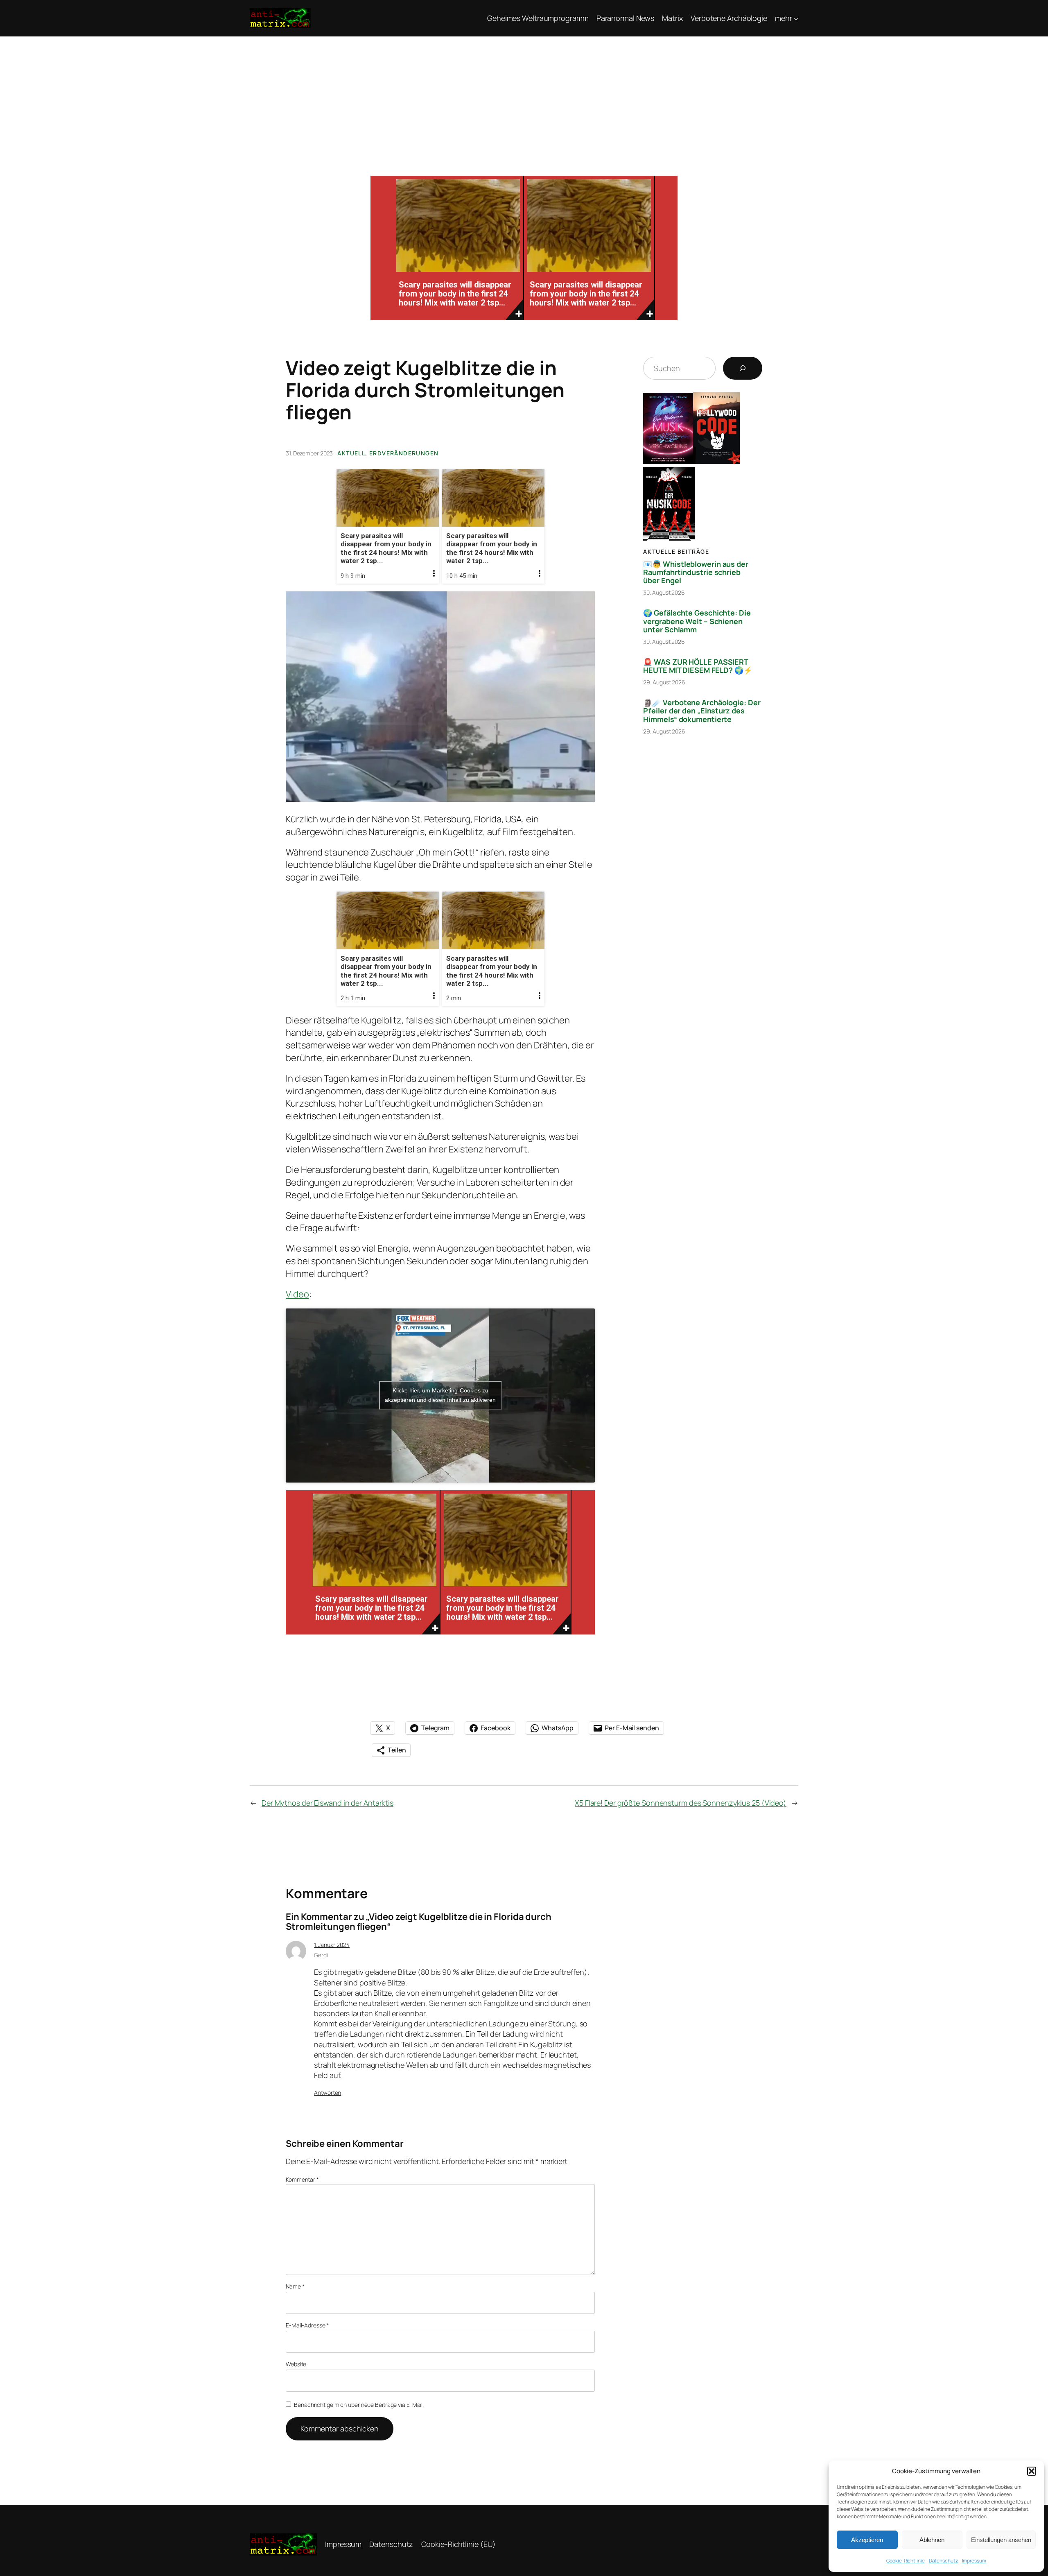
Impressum (974, 2561)
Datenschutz (943, 2561)
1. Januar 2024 (332, 1945)
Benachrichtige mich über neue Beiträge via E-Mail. (359, 2405)
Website (296, 2364)
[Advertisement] (524, 98)
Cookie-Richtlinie (905, 2561)
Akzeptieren (867, 2540)
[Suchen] (743, 368)
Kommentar (302, 2179)
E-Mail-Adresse (307, 2325)
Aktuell (351, 453)
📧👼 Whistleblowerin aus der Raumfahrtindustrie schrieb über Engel (696, 572)
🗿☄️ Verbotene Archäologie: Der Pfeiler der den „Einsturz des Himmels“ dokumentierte (702, 711)
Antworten (327, 2093)
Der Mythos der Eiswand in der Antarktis (327, 1803)
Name (295, 2286)
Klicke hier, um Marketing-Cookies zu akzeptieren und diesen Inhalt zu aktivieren (440, 1395)
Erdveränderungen (404, 453)
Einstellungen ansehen (1001, 2540)
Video (297, 1294)
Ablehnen (932, 2540)
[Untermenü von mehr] (796, 18)
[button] (1032, 2471)
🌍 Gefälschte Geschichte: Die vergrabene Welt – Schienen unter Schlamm (697, 621)
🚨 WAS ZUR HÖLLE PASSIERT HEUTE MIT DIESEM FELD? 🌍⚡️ (698, 666)
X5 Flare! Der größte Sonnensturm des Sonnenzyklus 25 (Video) (681, 1803)
